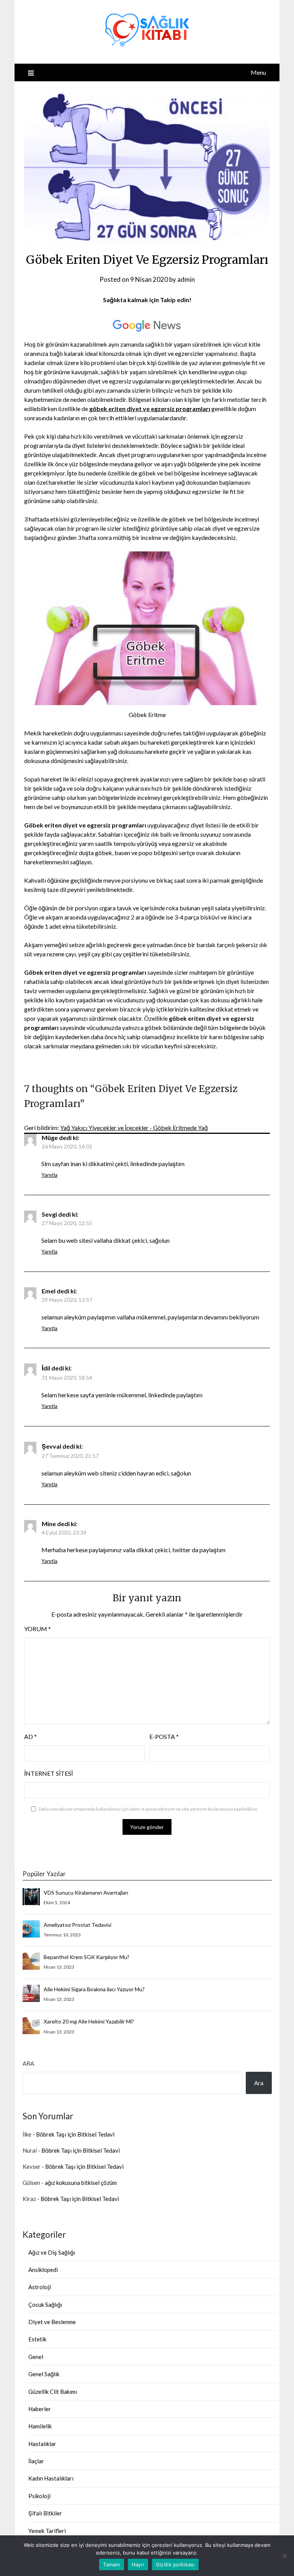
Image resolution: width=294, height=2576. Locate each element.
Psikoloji (39, 2496)
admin (186, 279)
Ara (28, 2063)
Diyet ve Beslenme (52, 2322)
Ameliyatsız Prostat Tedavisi (78, 1925)
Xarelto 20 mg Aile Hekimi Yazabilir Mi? (89, 2021)
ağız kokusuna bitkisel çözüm (81, 2183)
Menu (258, 72)
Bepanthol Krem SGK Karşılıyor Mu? (87, 1957)
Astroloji (40, 2287)
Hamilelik (40, 2426)
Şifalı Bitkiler (45, 2513)
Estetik (37, 2339)
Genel (36, 2357)
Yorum (38, 1629)
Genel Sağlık (44, 2374)
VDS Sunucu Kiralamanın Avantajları (86, 1893)
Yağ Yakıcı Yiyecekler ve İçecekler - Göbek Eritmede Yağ (134, 1128)
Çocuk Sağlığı (45, 2305)
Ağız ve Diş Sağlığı (52, 2252)
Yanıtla (49, 1175)
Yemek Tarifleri (47, 2531)
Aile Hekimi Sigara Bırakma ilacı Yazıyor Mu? (94, 1989)
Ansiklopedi (43, 2270)
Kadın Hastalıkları (51, 2478)
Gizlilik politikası (175, 2564)
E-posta (164, 1736)
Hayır (138, 2564)
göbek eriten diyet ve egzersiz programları (150, 409)
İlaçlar (36, 2461)
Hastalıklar (42, 2444)
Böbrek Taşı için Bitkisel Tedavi (75, 2134)
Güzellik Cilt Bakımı (53, 2392)
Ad (30, 1736)
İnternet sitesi (48, 1773)
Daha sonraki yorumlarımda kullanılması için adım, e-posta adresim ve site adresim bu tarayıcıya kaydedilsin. (149, 1809)
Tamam (111, 2564)
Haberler (40, 2409)
